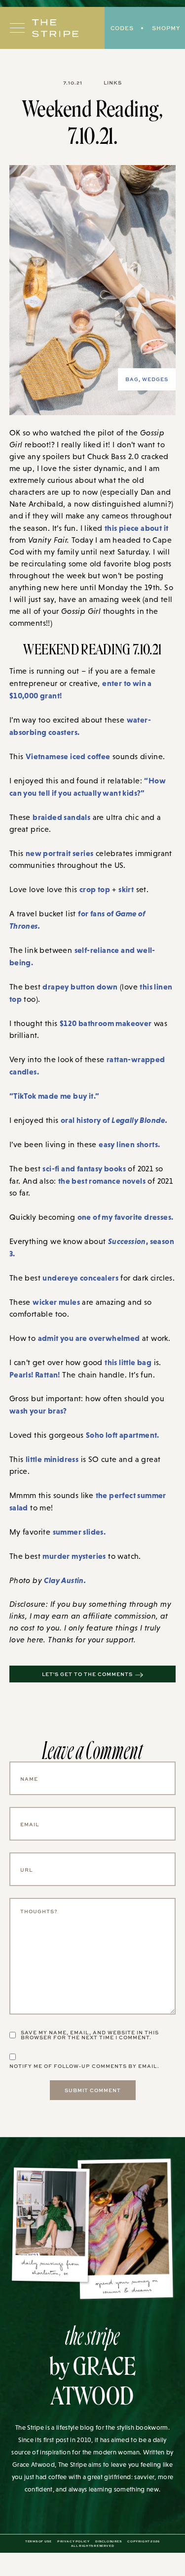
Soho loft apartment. (123, 1435)
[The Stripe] (55, 28)
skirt (126, 889)
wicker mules (56, 1302)
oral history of (114, 1120)
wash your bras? (38, 1411)
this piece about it (137, 528)
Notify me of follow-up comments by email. (84, 2066)
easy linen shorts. (129, 1144)
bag (132, 379)
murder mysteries (74, 1556)
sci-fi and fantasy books (84, 1168)
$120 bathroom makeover (106, 1023)
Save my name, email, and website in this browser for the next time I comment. (90, 2035)
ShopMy (166, 28)
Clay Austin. (65, 1580)
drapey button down (80, 987)
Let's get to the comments (87, 1674)
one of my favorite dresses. (126, 1217)
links (113, 83)
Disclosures (109, 2541)
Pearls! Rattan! (35, 1374)
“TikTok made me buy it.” (55, 1096)
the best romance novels (102, 1181)
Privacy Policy (73, 2541)
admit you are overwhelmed (89, 1338)
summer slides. (79, 1532)
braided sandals (61, 817)
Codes (122, 28)
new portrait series (60, 853)
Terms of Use (38, 2541)
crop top (95, 889)
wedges (155, 379)
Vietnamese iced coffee (68, 756)
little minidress (52, 1459)
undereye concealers (80, 1278)
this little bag (128, 1362)
